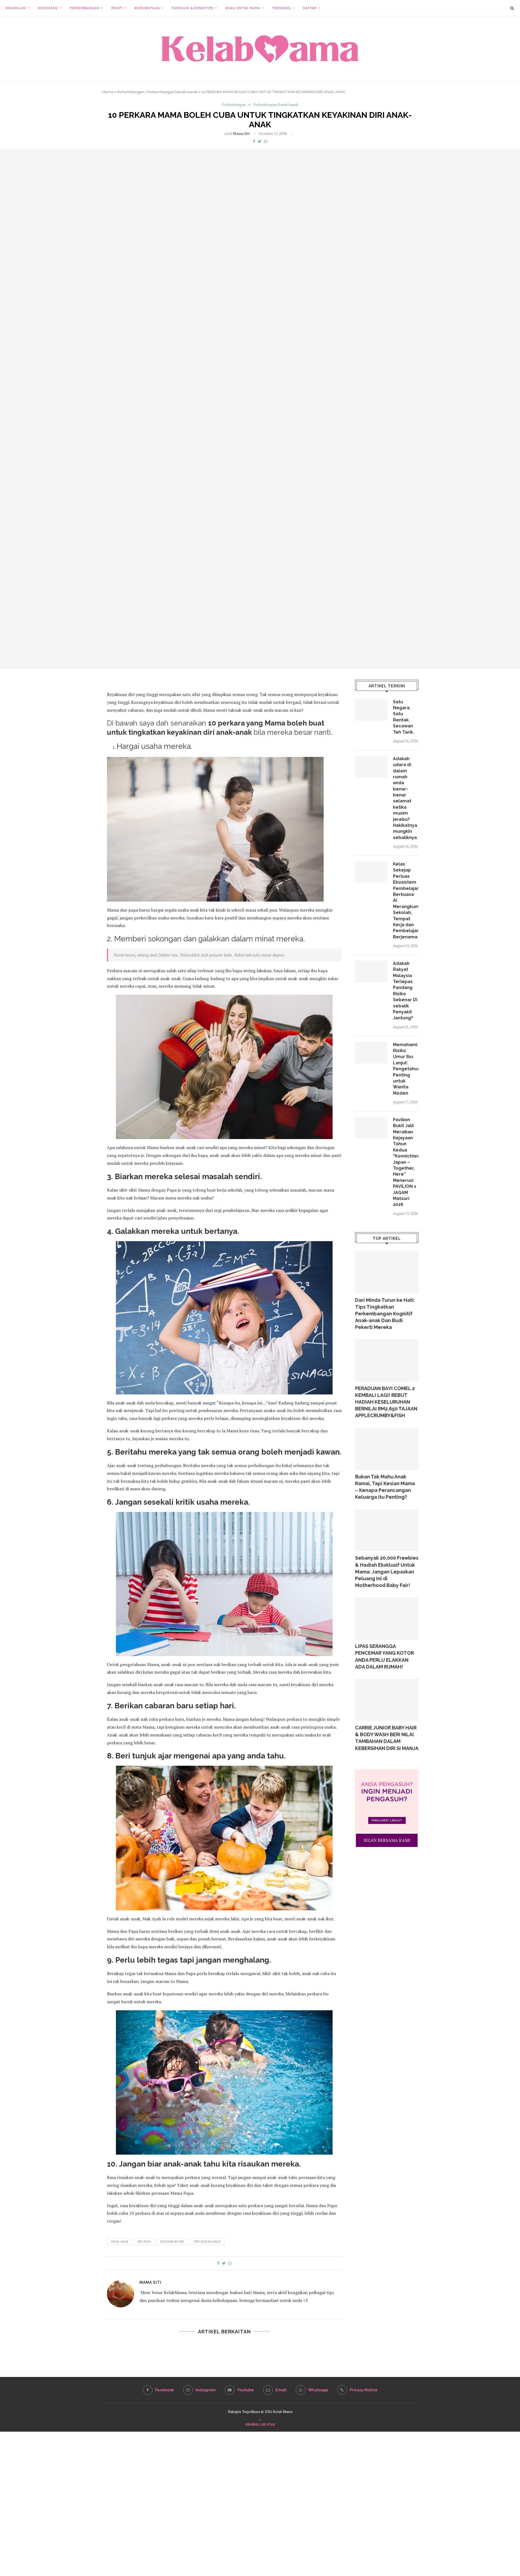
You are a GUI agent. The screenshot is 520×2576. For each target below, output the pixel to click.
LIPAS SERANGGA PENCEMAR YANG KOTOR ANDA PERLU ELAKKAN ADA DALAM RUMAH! (384, 1656)
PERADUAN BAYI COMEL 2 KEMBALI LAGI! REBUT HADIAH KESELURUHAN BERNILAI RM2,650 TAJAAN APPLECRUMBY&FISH (386, 1402)
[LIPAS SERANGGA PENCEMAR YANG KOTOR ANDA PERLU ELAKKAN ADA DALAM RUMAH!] (387, 1618)
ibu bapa (144, 2242)
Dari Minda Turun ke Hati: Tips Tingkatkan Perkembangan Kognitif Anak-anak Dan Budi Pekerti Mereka (385, 1314)
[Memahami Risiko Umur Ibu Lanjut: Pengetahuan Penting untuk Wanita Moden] (371, 1053)
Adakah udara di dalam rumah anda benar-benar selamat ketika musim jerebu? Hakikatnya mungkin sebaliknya (405, 798)
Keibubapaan (147, 8)
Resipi (117, 8)
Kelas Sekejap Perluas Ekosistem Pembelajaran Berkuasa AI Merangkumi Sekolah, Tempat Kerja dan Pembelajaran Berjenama (406, 900)
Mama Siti (241, 133)
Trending (282, 8)
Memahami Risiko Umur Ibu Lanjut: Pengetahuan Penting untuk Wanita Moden (406, 1069)
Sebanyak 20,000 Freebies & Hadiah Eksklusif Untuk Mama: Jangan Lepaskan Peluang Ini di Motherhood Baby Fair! (387, 1572)
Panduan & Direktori (193, 8)
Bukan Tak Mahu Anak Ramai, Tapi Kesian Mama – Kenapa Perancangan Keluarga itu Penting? (385, 1487)
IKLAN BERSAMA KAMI (387, 1840)
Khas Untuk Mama (243, 8)
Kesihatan (48, 8)
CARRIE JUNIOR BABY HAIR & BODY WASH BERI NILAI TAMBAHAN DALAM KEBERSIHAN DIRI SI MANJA (387, 1738)
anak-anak (119, 2242)
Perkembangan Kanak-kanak (173, 92)
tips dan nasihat (207, 2242)
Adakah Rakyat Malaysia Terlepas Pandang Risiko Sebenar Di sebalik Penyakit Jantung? (405, 991)
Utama (107, 92)
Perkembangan (84, 8)
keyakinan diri (172, 2242)
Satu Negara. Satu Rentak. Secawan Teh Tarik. (404, 717)
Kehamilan (16, 8)
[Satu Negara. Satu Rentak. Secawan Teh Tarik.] (371, 710)
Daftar (310, 8)
